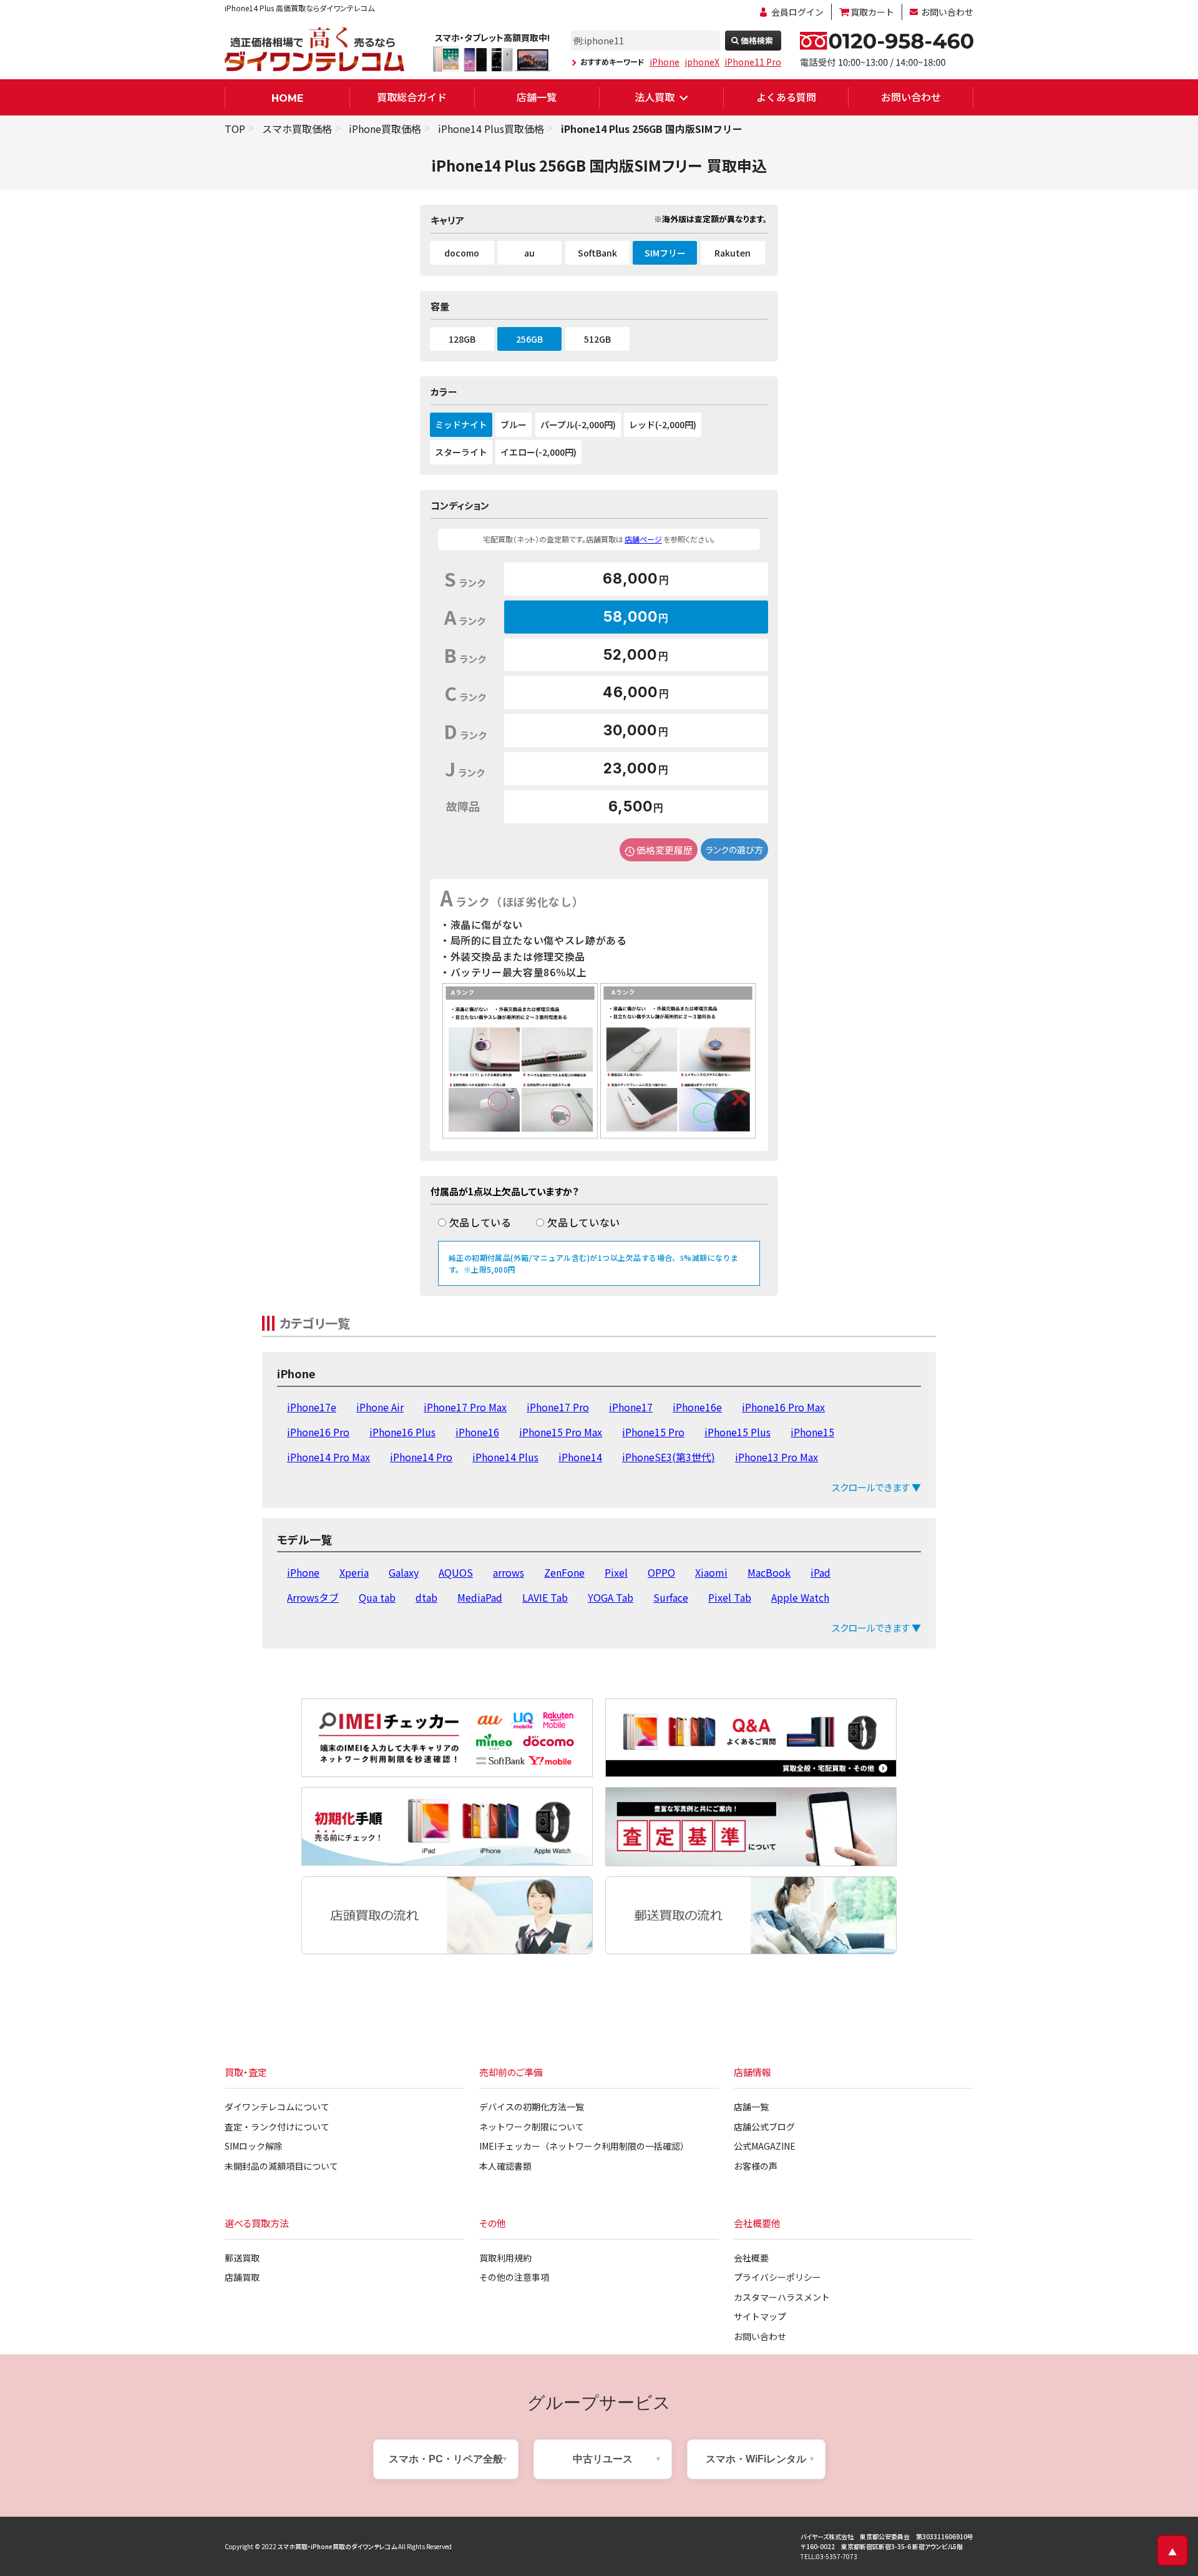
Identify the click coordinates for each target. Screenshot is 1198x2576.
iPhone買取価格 (385, 129)
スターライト (461, 452)
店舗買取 (242, 2277)
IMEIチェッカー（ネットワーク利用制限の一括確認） (584, 2146)
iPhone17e (312, 1407)
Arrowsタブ (313, 1597)
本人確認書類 (505, 2166)
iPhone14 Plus (505, 1457)
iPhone (665, 62)
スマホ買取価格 (297, 129)
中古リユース (603, 2459)
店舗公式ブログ (764, 2127)
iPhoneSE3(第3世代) (669, 1457)
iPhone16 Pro (318, 1432)
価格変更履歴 (665, 850)
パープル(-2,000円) (578, 424)
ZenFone (564, 1572)
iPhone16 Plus (402, 1432)
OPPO (661, 1572)
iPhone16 (477, 1432)
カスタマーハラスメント (782, 2297)
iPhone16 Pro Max (783, 1407)
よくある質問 (786, 97)
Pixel (616, 1572)
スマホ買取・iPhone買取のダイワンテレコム (337, 2546)
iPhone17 (631, 1407)
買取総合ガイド (412, 97)
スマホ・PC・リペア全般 (446, 2459)
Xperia (354, 1572)
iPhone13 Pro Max (777, 1457)
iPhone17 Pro (558, 1407)
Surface (671, 1597)
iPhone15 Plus (738, 1432)
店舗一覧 (537, 97)
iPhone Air (380, 1407)
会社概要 (751, 2258)
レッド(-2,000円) (663, 424)
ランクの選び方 (734, 850)
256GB (529, 339)
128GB (462, 339)
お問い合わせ (947, 12)
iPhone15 (812, 1432)
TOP (235, 129)
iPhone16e (697, 1407)
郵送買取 (242, 2258)
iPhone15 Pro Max (561, 1432)
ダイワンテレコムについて (277, 2107)
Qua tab (377, 1597)
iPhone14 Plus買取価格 (491, 129)
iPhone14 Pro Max (329, 1457)
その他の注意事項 (514, 2277)
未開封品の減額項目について (281, 2166)
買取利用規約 (505, 2258)
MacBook (769, 1572)
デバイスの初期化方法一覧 (532, 2107)
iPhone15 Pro (653, 1432)
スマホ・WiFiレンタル (756, 2459)
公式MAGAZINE (765, 2146)
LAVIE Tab (545, 1597)
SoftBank (597, 253)
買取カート (872, 12)
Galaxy (404, 1572)
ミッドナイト (461, 424)
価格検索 (757, 40)
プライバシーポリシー (777, 2277)
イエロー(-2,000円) (538, 452)
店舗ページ (643, 539)
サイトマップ (760, 2316)
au (529, 253)
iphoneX (702, 62)
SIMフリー (665, 253)
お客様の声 (756, 2166)
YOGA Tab (611, 1597)
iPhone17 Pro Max (465, 1407)
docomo (462, 253)
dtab (426, 1597)
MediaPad (480, 1597)
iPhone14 (580, 1457)
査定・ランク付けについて (277, 2127)
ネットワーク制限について (532, 2127)
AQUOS (456, 1572)
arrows (509, 1572)
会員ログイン (797, 12)
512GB (597, 339)
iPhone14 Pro (421, 1457)
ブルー (514, 424)
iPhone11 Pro (753, 62)
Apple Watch (800, 1597)
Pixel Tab (730, 1597)
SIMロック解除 (254, 2146)
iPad (821, 1572)
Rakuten (733, 253)
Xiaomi (711, 1572)
